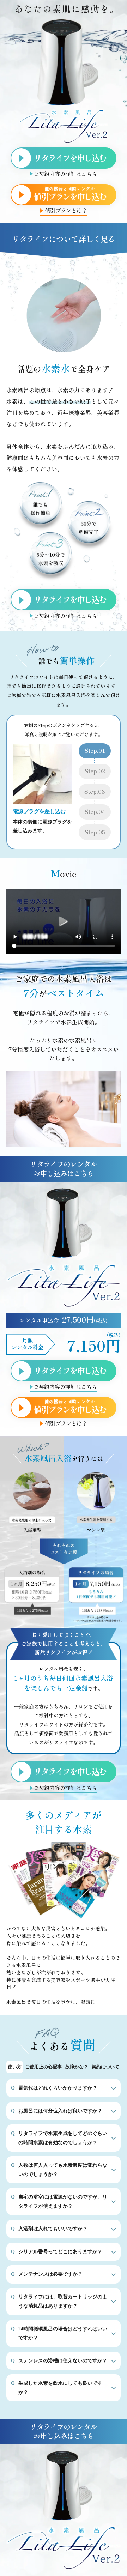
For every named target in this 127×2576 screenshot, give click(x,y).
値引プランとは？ (66, 211)
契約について (105, 2067)
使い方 (15, 2067)
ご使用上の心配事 (43, 2067)
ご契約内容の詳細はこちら (65, 174)
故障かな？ (77, 2067)
